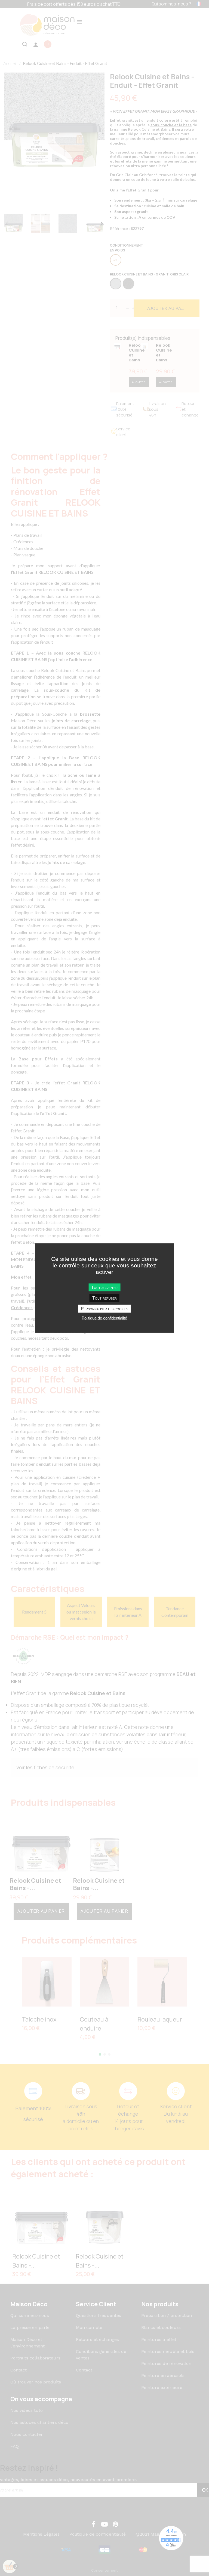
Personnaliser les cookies (104, 1309)
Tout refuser (104, 1298)
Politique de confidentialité (104, 1318)
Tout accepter (104, 1287)
